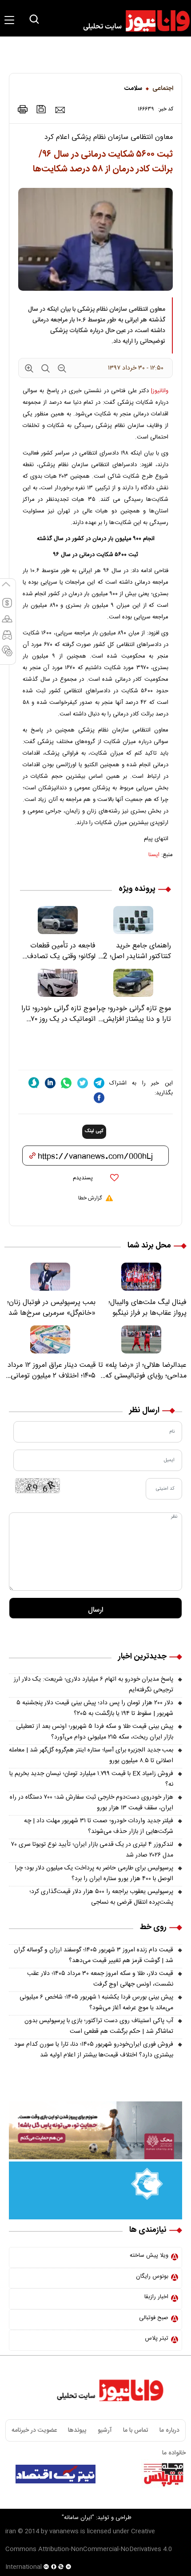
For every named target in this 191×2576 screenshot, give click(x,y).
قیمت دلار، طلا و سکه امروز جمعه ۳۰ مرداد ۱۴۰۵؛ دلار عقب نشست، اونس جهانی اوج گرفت (100, 1979)
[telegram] (99, 1083)
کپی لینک (94, 1131)
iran (11, 2531)
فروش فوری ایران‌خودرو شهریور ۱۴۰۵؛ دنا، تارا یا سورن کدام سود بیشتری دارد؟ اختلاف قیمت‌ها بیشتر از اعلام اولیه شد (94, 2050)
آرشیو (105, 2430)
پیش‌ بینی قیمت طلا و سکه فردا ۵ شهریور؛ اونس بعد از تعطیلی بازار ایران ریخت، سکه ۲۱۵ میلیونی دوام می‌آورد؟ (95, 1732)
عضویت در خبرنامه (34, 2430)
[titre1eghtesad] (56, 2474)
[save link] (41, 109)
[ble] (34, 1083)
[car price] (7, 639)
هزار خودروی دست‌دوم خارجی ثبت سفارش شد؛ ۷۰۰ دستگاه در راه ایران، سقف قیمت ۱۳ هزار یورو (92, 1803)
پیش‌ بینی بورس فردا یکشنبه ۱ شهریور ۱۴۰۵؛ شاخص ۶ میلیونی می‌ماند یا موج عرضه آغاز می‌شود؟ (96, 2003)
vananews (64, 2531)
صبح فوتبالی (154, 2318)
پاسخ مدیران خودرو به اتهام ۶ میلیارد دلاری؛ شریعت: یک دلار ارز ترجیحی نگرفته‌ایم (94, 1685)
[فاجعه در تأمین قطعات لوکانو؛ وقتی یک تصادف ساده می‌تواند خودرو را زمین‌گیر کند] (58, 920)
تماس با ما (136, 2430)
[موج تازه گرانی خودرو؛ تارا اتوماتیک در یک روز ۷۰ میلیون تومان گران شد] (58, 983)
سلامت (133, 89)
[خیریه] (95, 2190)
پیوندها (77, 2430)
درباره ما (169, 2430)
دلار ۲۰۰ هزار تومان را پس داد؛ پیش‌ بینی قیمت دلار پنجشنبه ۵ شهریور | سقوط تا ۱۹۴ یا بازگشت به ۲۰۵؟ (95, 1708)
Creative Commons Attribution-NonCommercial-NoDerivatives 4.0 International (89, 2549)
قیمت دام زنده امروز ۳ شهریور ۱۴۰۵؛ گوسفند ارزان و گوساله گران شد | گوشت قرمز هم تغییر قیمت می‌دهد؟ (94, 1955)
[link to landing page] (132, 21)
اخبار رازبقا (156, 2297)
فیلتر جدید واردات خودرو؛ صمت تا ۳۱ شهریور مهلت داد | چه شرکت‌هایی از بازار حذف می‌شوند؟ (99, 1826)
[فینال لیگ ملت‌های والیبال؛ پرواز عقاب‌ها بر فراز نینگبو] (141, 1277)
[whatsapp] (66, 1083)
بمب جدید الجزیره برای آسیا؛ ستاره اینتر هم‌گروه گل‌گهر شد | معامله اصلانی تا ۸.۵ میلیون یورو (91, 1755)
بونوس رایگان (152, 2276)
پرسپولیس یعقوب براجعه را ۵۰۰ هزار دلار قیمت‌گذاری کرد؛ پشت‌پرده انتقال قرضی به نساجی (101, 1897)
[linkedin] (50, 1083)
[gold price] (7, 623)
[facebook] (99, 1098)
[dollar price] (7, 607)
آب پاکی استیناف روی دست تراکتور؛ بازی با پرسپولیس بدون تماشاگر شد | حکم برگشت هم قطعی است (99, 2026)
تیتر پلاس (157, 2338)
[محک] (95, 2130)
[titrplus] (163, 2474)
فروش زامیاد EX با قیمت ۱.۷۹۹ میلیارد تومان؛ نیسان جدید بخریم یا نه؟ (91, 1779)
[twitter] (83, 1083)
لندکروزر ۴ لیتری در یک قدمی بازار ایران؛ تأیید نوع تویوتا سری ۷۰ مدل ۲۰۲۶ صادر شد (92, 1850)
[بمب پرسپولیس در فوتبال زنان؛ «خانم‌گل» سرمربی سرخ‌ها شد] (50, 1277)
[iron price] (7, 655)
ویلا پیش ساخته (149, 2255)
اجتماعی (163, 89)
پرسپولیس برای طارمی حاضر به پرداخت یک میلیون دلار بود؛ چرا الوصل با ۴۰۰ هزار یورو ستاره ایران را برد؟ (94, 1873)
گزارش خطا (90, 1198)
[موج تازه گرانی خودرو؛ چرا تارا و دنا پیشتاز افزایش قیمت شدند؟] (133, 983)
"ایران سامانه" (78, 2518)
